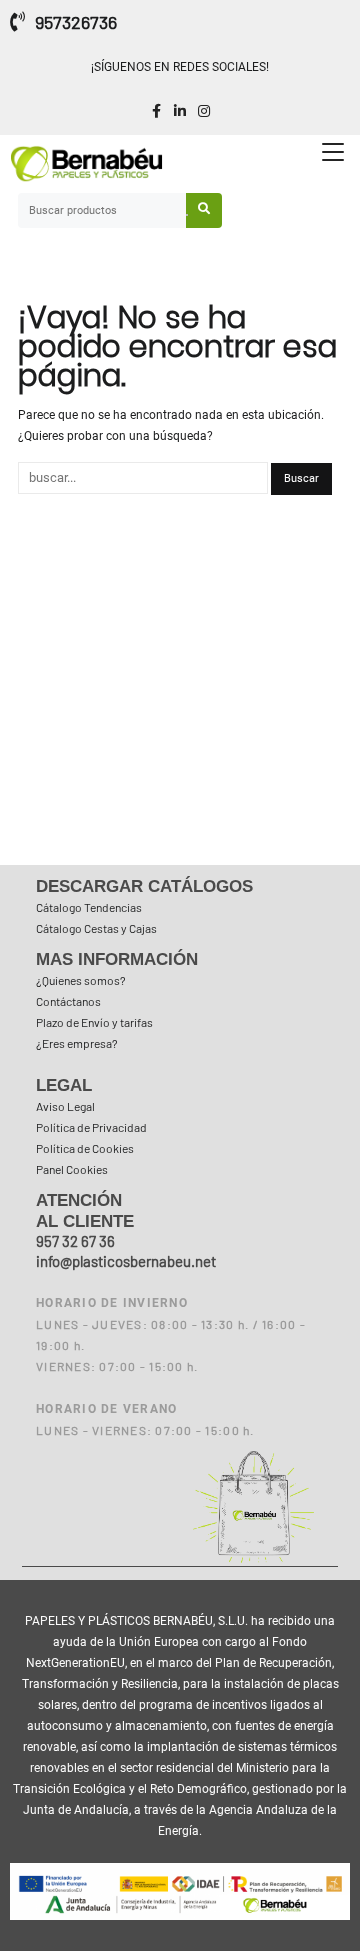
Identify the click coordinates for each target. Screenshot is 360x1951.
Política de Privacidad (91, 1127)
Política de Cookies (85, 1148)
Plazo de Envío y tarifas (94, 1022)
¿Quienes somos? (81, 980)
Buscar (204, 210)
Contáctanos (68, 1001)
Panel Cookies (72, 1169)
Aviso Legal (65, 1106)
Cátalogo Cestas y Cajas (96, 928)
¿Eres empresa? (77, 1043)
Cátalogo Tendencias (89, 907)
